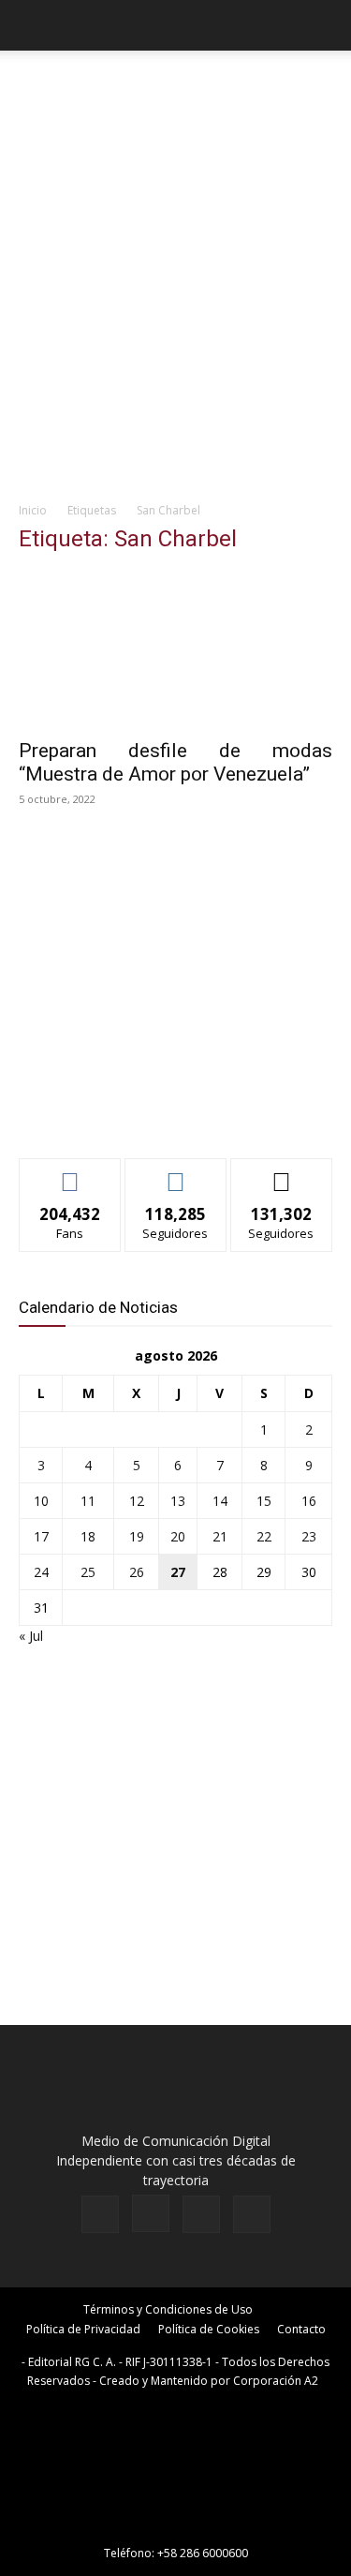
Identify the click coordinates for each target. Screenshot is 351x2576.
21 (220, 1536)
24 (41, 1572)
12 (137, 1501)
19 (137, 1536)
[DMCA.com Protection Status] (176, 2527)
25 (88, 1572)
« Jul (31, 1636)
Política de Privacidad (83, 2329)
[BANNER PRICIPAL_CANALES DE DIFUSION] (175, 90)
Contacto (301, 2329)
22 (264, 1536)
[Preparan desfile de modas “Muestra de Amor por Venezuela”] (175, 649)
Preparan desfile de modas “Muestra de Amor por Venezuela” (175, 762)
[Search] (325, 25)
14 (220, 1501)
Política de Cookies (209, 2329)
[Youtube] (252, 2214)
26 (137, 1572)
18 (88, 1536)
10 (41, 1501)
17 (41, 1536)
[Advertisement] (175, 306)
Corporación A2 (276, 2381)
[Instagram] (151, 2213)
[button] (32, 25)
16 (309, 1501)
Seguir (175, 1173)
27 (178, 1572)
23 (309, 1536)
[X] (201, 2214)
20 (178, 1536)
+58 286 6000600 (203, 2553)
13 (178, 1501)
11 (88, 1501)
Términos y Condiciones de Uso (168, 2309)
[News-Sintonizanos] (159, 1113)
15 (264, 1501)
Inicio (33, 510)
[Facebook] (100, 2214)
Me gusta (70, 1173)
